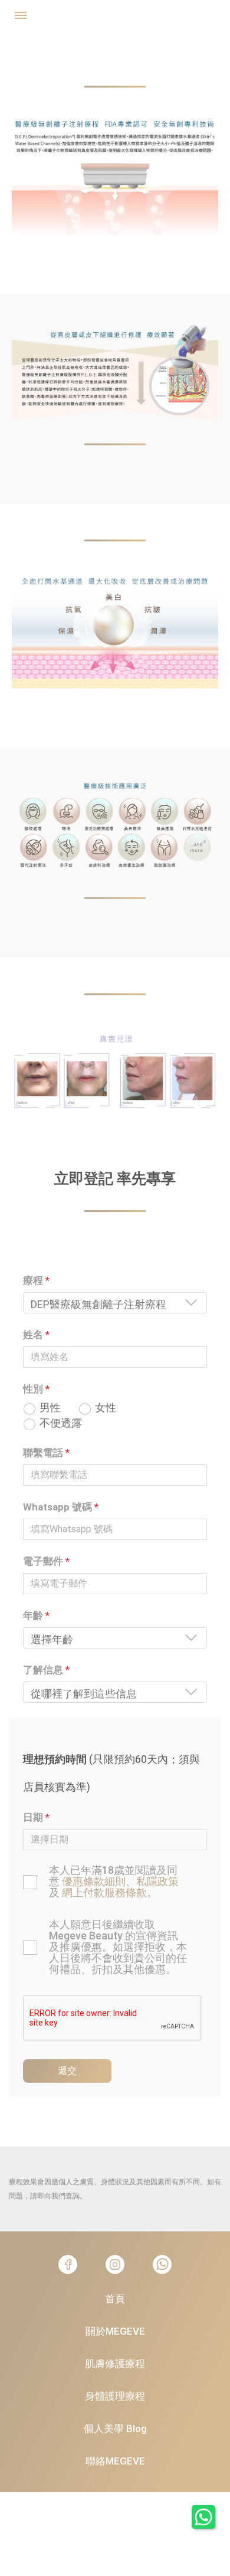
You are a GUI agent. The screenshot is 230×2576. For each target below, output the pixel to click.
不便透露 (61, 1423)
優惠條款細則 (94, 1881)
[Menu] (21, 13)
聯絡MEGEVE (115, 2461)
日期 (36, 1817)
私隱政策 (157, 1881)
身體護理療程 (115, 2396)
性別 (36, 1389)
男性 (50, 1408)
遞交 (67, 2071)
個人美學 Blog (115, 2428)
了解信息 (46, 1670)
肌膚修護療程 (115, 2364)
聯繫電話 (46, 1453)
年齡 (36, 1615)
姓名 (36, 1335)
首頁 (115, 2299)
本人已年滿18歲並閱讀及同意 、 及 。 (114, 1881)
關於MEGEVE (115, 2331)
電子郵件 (46, 1561)
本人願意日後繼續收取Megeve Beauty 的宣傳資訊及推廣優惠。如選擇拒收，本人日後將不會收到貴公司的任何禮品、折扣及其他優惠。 (118, 1947)
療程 (36, 1280)
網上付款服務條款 (104, 1892)
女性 (106, 1408)
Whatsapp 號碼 (61, 1507)
